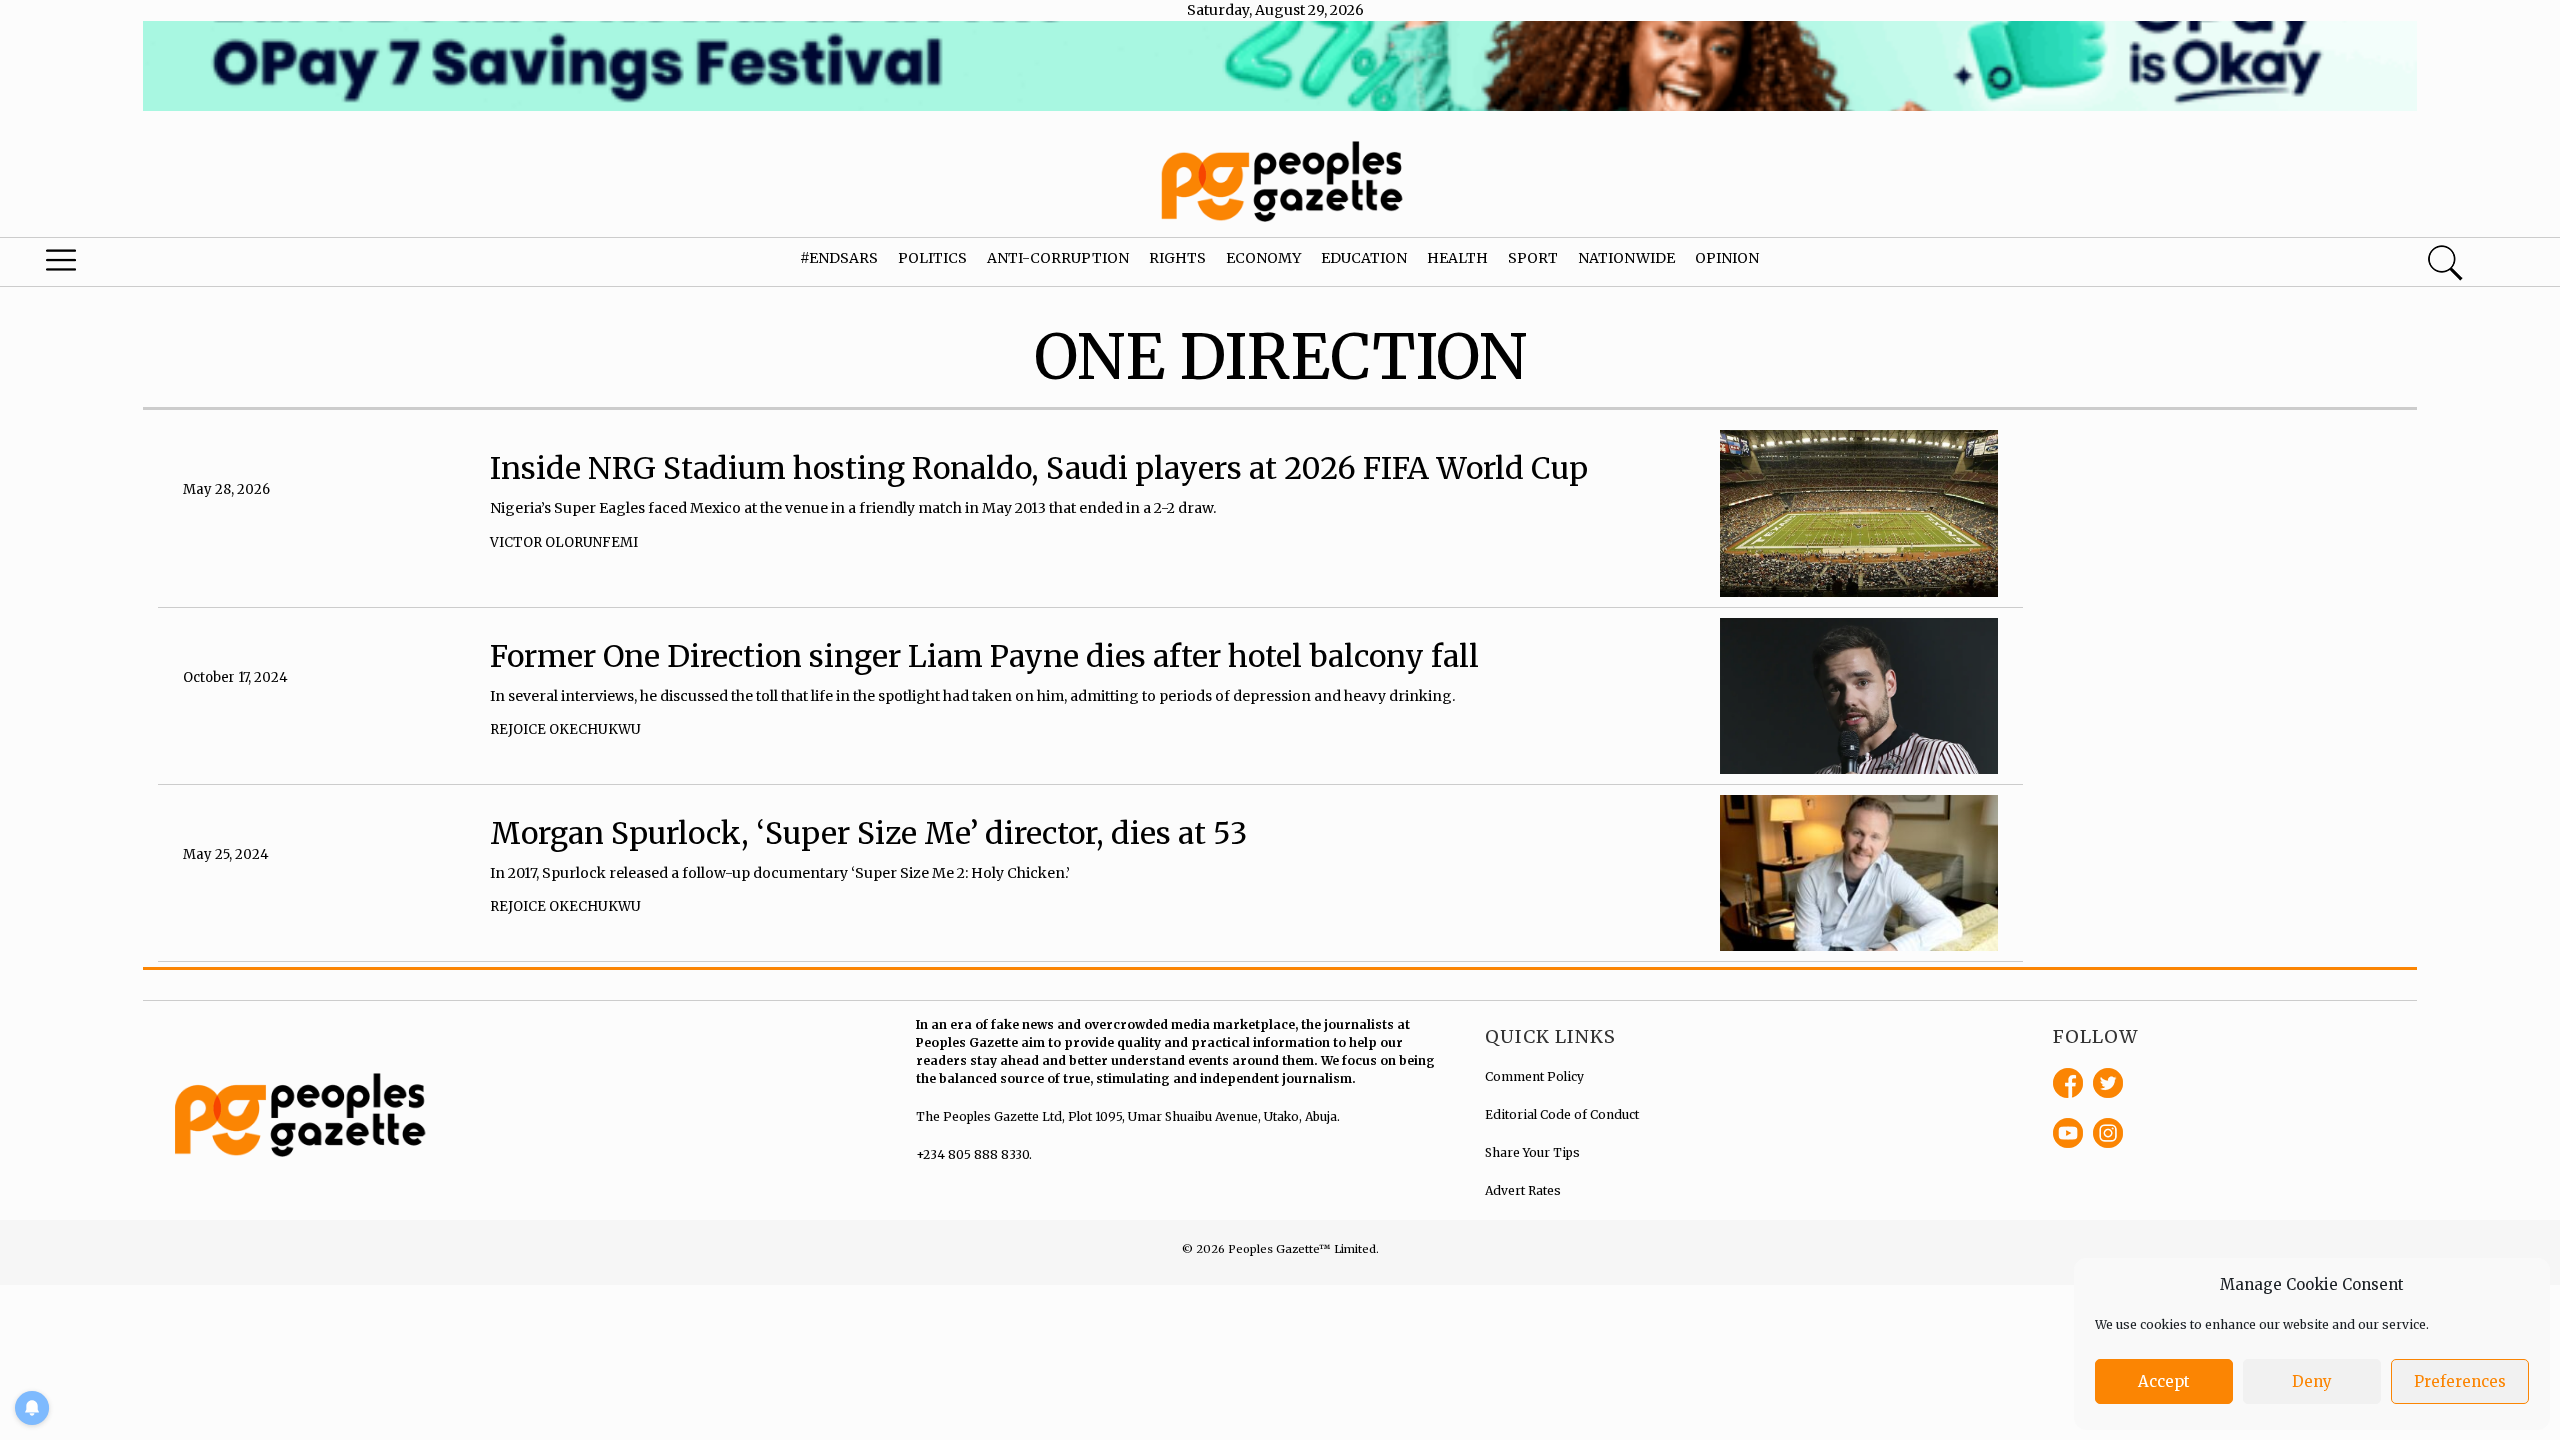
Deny (2312, 1381)
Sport (1533, 258)
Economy (1263, 258)
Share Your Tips (1532, 1152)
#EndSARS (839, 258)
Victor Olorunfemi (564, 542)
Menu (135, 265)
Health (1457, 258)
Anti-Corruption (1058, 258)
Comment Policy (1534, 1076)
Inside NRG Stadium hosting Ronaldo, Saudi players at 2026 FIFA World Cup (1039, 468)
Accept (2164, 1381)
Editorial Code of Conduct (1562, 1114)
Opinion (1727, 258)
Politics (932, 258)
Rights (1177, 258)
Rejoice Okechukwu (565, 729)
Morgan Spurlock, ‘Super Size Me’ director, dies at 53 (868, 833)
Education (1364, 258)
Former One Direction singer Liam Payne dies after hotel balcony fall (984, 656)
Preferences (2460, 1381)
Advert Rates (1523, 1190)
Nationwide (1626, 258)
